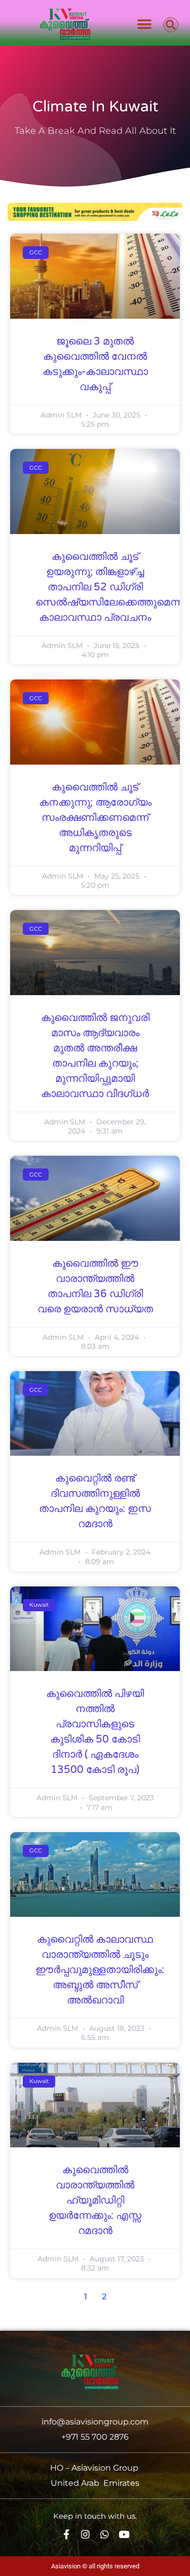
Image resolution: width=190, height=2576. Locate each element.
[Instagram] (85, 2534)
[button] (145, 24)
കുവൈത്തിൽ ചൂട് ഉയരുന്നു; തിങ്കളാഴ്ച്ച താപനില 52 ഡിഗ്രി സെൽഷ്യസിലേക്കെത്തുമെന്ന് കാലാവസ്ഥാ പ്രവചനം (109, 587)
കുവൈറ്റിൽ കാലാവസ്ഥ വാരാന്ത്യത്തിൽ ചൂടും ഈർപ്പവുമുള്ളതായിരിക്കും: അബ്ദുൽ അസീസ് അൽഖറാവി (100, 1970)
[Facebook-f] (66, 2534)
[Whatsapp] (105, 2534)
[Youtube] (124, 2534)
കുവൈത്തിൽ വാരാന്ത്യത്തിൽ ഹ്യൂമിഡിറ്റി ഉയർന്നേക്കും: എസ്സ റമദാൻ (95, 2201)
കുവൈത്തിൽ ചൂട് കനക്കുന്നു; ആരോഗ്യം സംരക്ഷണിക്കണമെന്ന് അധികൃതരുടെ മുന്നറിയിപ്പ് (95, 818)
